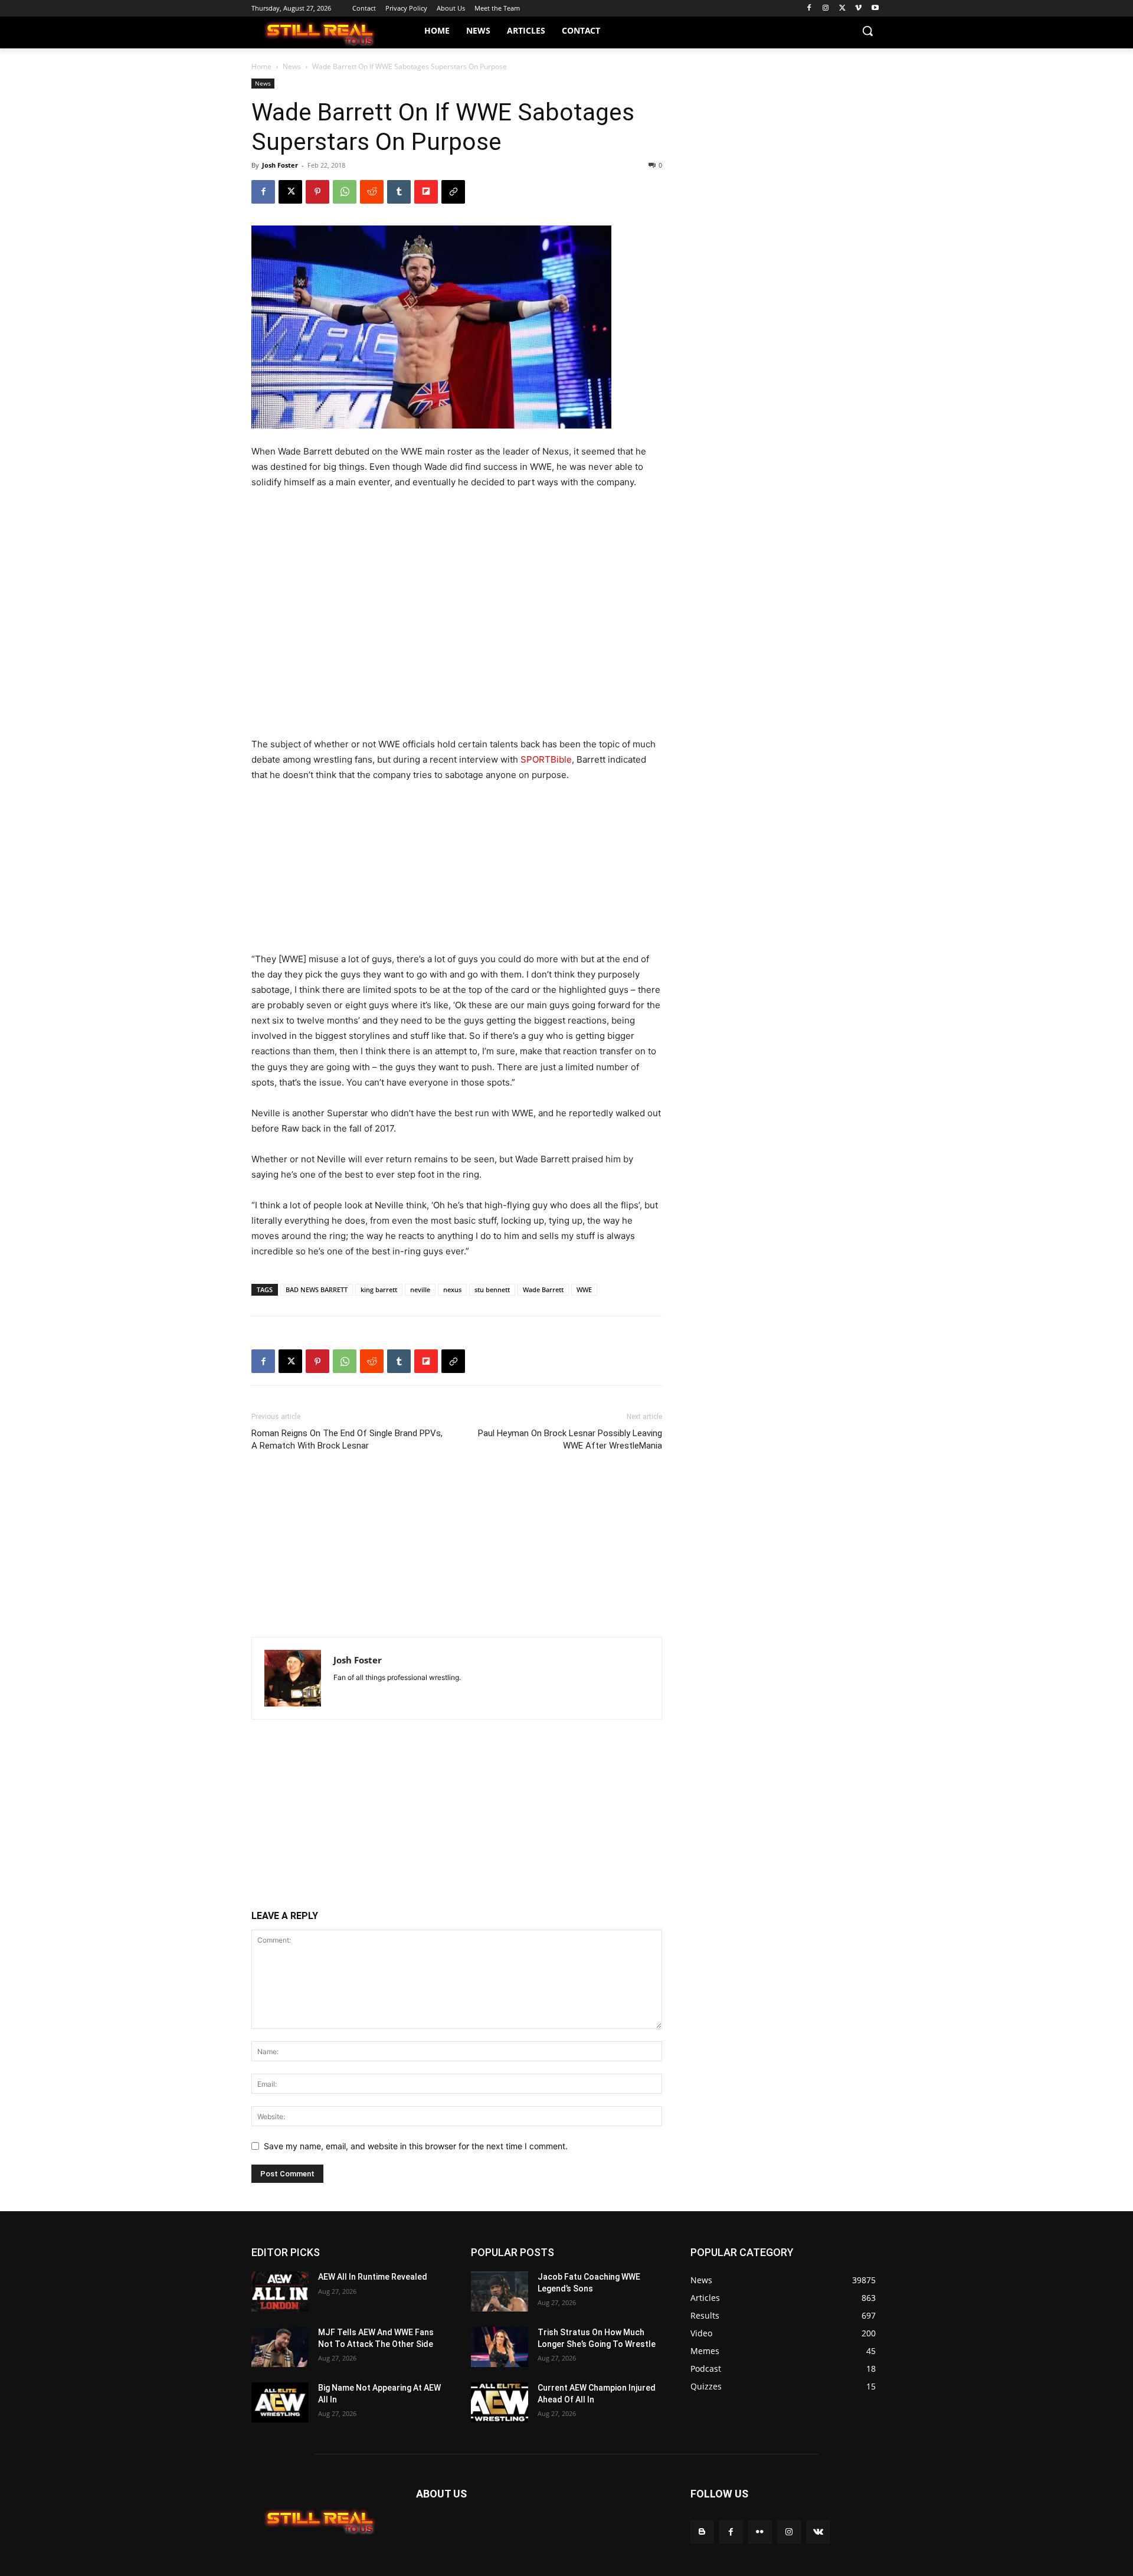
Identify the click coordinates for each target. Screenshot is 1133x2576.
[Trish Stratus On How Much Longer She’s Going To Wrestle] (500, 2347)
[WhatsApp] (345, 192)
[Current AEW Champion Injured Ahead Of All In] (500, 2402)
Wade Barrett (543, 1289)
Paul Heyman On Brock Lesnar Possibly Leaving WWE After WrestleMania (570, 1439)
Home (261, 66)
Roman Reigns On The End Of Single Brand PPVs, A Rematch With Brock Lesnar (347, 1439)
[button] (867, 31)
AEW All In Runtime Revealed (373, 2277)
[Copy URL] (453, 192)
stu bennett (492, 1289)
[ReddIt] (372, 192)
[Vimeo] (858, 9)
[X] (842, 9)
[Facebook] (809, 9)
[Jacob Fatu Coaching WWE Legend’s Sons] (500, 2291)
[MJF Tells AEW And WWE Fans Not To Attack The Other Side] (280, 2347)
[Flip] (426, 192)
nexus (452, 1289)
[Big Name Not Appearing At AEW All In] (280, 2402)
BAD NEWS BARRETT (317, 1289)
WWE (584, 1289)
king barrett (379, 1289)
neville (420, 1289)
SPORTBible (546, 759)
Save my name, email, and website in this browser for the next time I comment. (416, 2146)
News (292, 66)
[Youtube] (875, 9)
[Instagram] (826, 9)
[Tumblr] (399, 192)
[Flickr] (760, 2532)
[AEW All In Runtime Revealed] (280, 2291)
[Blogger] (702, 2532)
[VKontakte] (818, 2532)
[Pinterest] (317, 192)
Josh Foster (280, 165)
